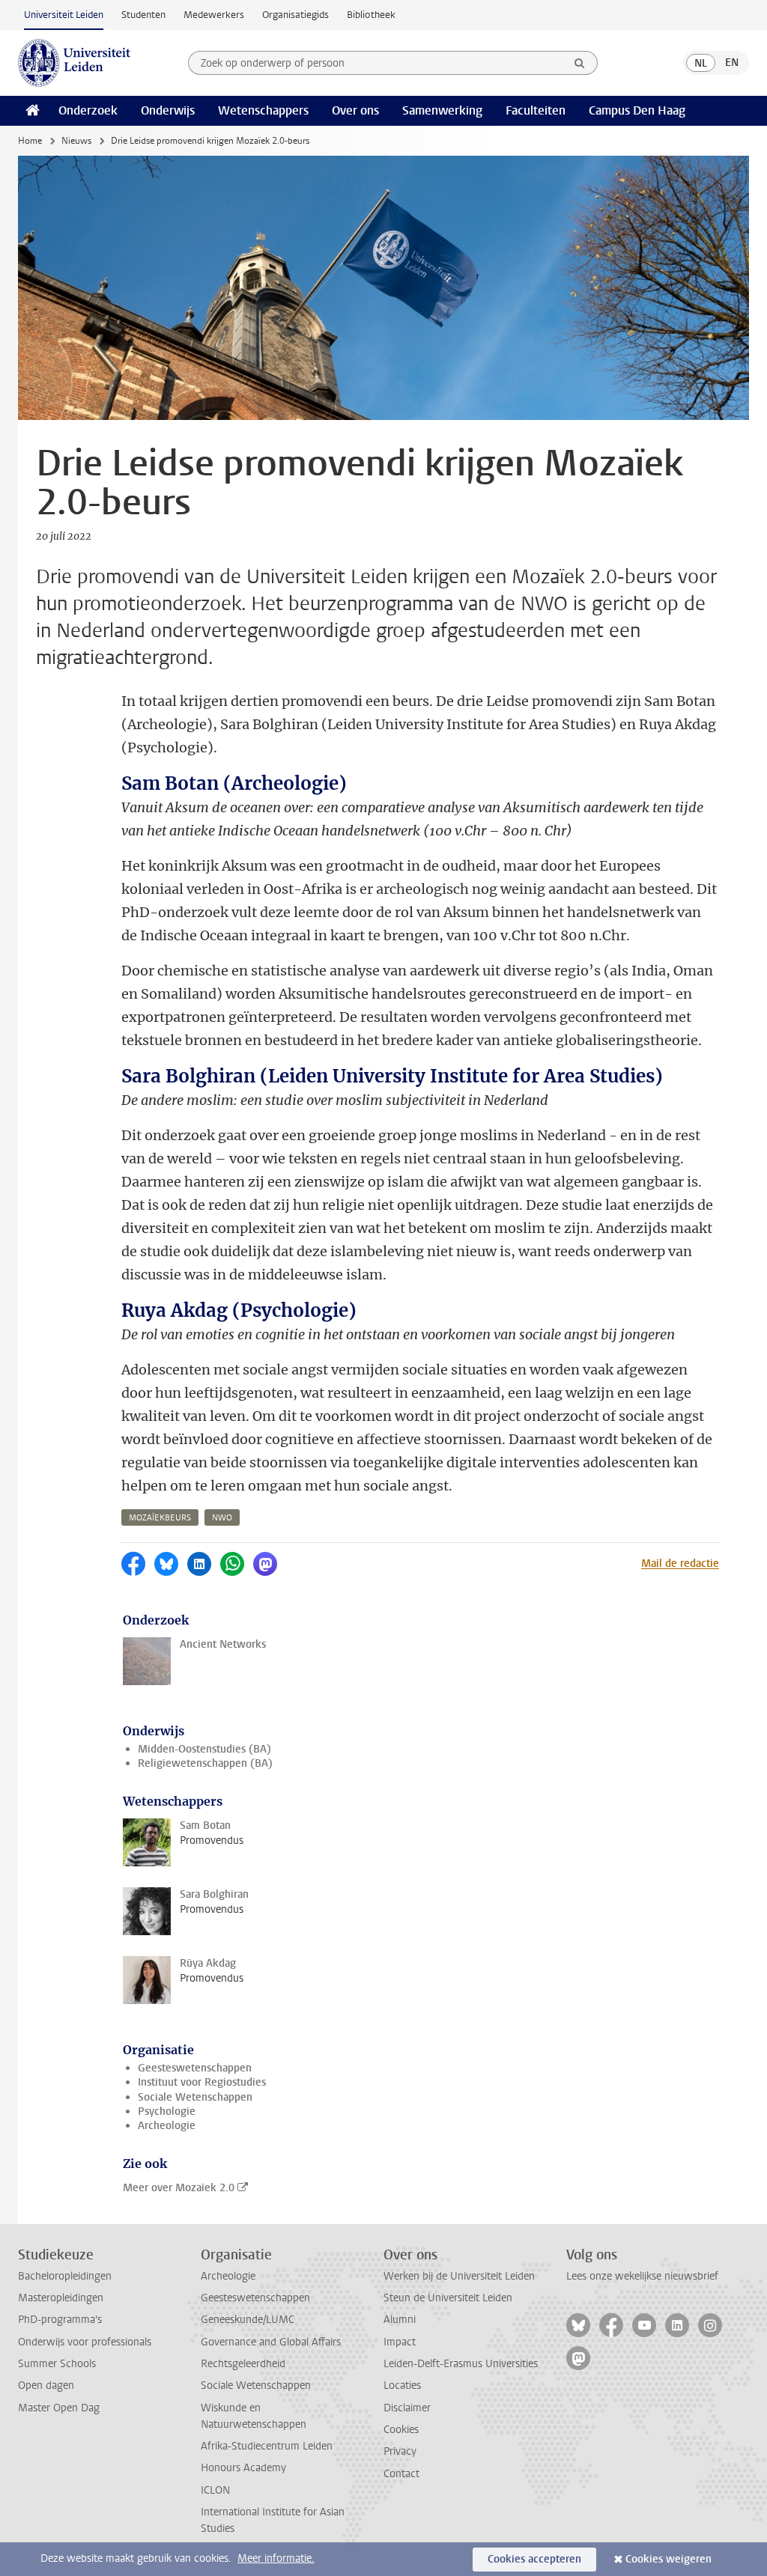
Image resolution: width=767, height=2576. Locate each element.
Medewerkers (214, 15)
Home (30, 141)
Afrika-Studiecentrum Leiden (267, 2446)
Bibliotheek (371, 15)
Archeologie (167, 2126)
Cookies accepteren (534, 2559)
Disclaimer (407, 2408)
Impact (400, 2342)
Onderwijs (168, 110)
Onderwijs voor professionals (85, 2342)
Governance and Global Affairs (271, 2342)
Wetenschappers (263, 110)
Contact (401, 2474)
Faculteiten (536, 110)
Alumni (400, 2320)
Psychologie (167, 2111)
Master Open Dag (59, 2408)
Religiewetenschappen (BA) (205, 1763)
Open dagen (46, 2385)
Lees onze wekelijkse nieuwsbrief (642, 2276)
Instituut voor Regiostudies (202, 2082)
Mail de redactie (680, 1563)
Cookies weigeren (669, 2559)
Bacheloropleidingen (65, 2276)
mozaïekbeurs (160, 1518)
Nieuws (76, 141)
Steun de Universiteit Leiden (448, 2298)
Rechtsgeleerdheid (243, 2364)
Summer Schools (57, 2364)
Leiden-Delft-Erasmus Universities (461, 2364)
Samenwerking (442, 110)
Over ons (355, 110)
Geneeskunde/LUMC (248, 2320)
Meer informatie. (276, 2558)
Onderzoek (88, 110)
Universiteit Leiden (64, 15)
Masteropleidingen (61, 2298)
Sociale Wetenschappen (195, 2097)
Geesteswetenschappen (195, 2068)
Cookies (401, 2430)
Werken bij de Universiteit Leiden (459, 2276)
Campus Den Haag (637, 110)
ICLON (215, 2490)
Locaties (402, 2385)
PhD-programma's (60, 2320)
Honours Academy (243, 2468)
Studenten (143, 15)
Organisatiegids (295, 15)
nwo (222, 1518)
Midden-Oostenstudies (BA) (204, 1749)
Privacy (400, 2451)
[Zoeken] (580, 63)
